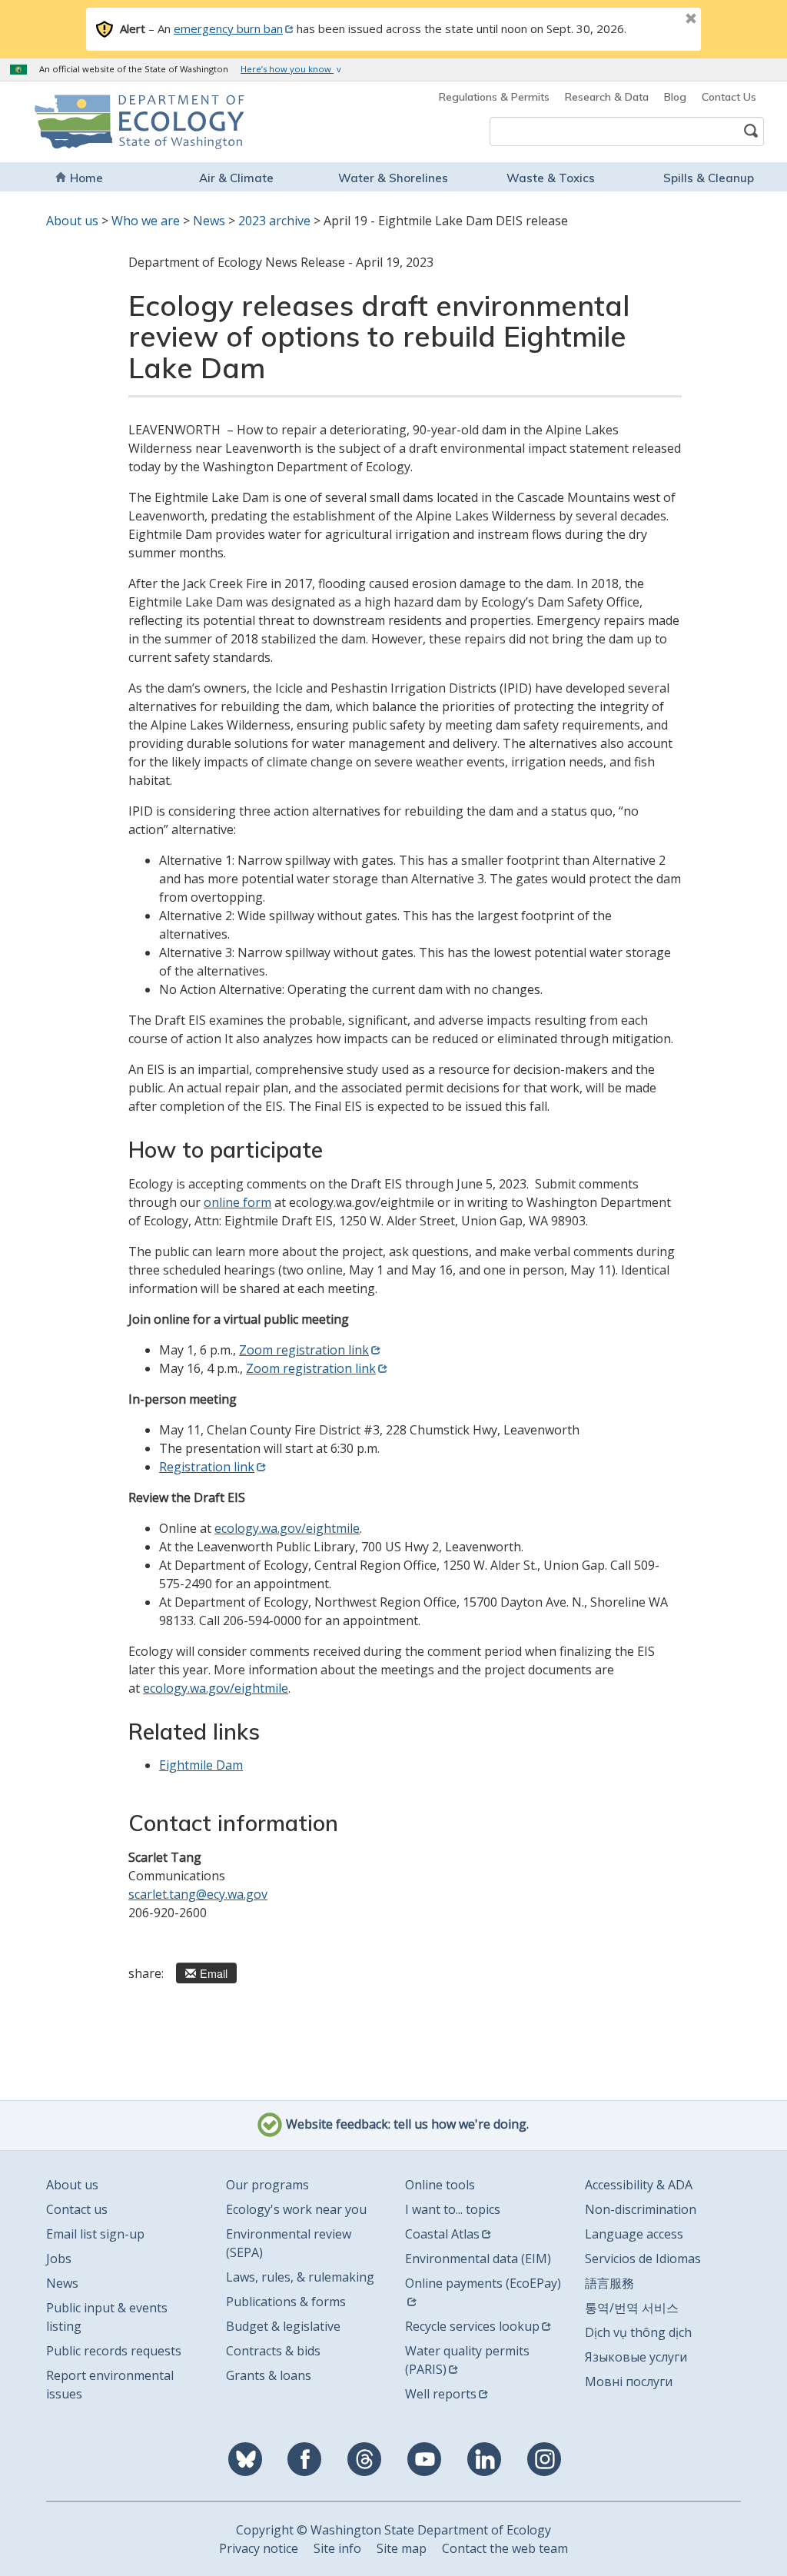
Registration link (207, 1467)
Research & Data (607, 97)
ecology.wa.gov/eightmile (287, 1528)
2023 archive (274, 221)
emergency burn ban (228, 28)
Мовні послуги (629, 2382)
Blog (675, 97)
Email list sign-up (95, 2234)
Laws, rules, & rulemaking (300, 2277)
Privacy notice (259, 2548)
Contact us (77, 2209)
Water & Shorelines (393, 178)
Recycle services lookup (472, 2326)
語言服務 (609, 2283)
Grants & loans (269, 2375)
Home (86, 178)
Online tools (440, 2185)
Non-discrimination (641, 2209)
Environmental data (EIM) (478, 2259)
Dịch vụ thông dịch (638, 2332)
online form (237, 1202)
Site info (337, 2548)
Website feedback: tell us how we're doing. (406, 2124)
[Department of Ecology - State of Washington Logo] (103, 122)
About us (72, 221)
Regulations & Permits (494, 97)
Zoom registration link (304, 1350)
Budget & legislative (283, 2326)
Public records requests (114, 2351)
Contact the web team (505, 2548)
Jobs (59, 2259)
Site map (402, 2548)
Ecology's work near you (296, 2209)
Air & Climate (236, 178)
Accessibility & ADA (639, 2185)
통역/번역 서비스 (632, 2308)
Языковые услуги (636, 2357)
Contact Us (729, 97)
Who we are (146, 221)
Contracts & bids (273, 2351)
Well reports (441, 2394)
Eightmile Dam (201, 1765)
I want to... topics (453, 2209)
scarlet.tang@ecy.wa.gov (198, 1894)
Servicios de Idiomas (643, 2259)
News (209, 221)
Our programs (267, 2185)
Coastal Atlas (442, 2234)
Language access (634, 2234)
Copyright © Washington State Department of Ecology (393, 2530)
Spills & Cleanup (709, 178)
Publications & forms (286, 2302)
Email (214, 1973)
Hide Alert (656, 20)
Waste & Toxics (551, 178)
